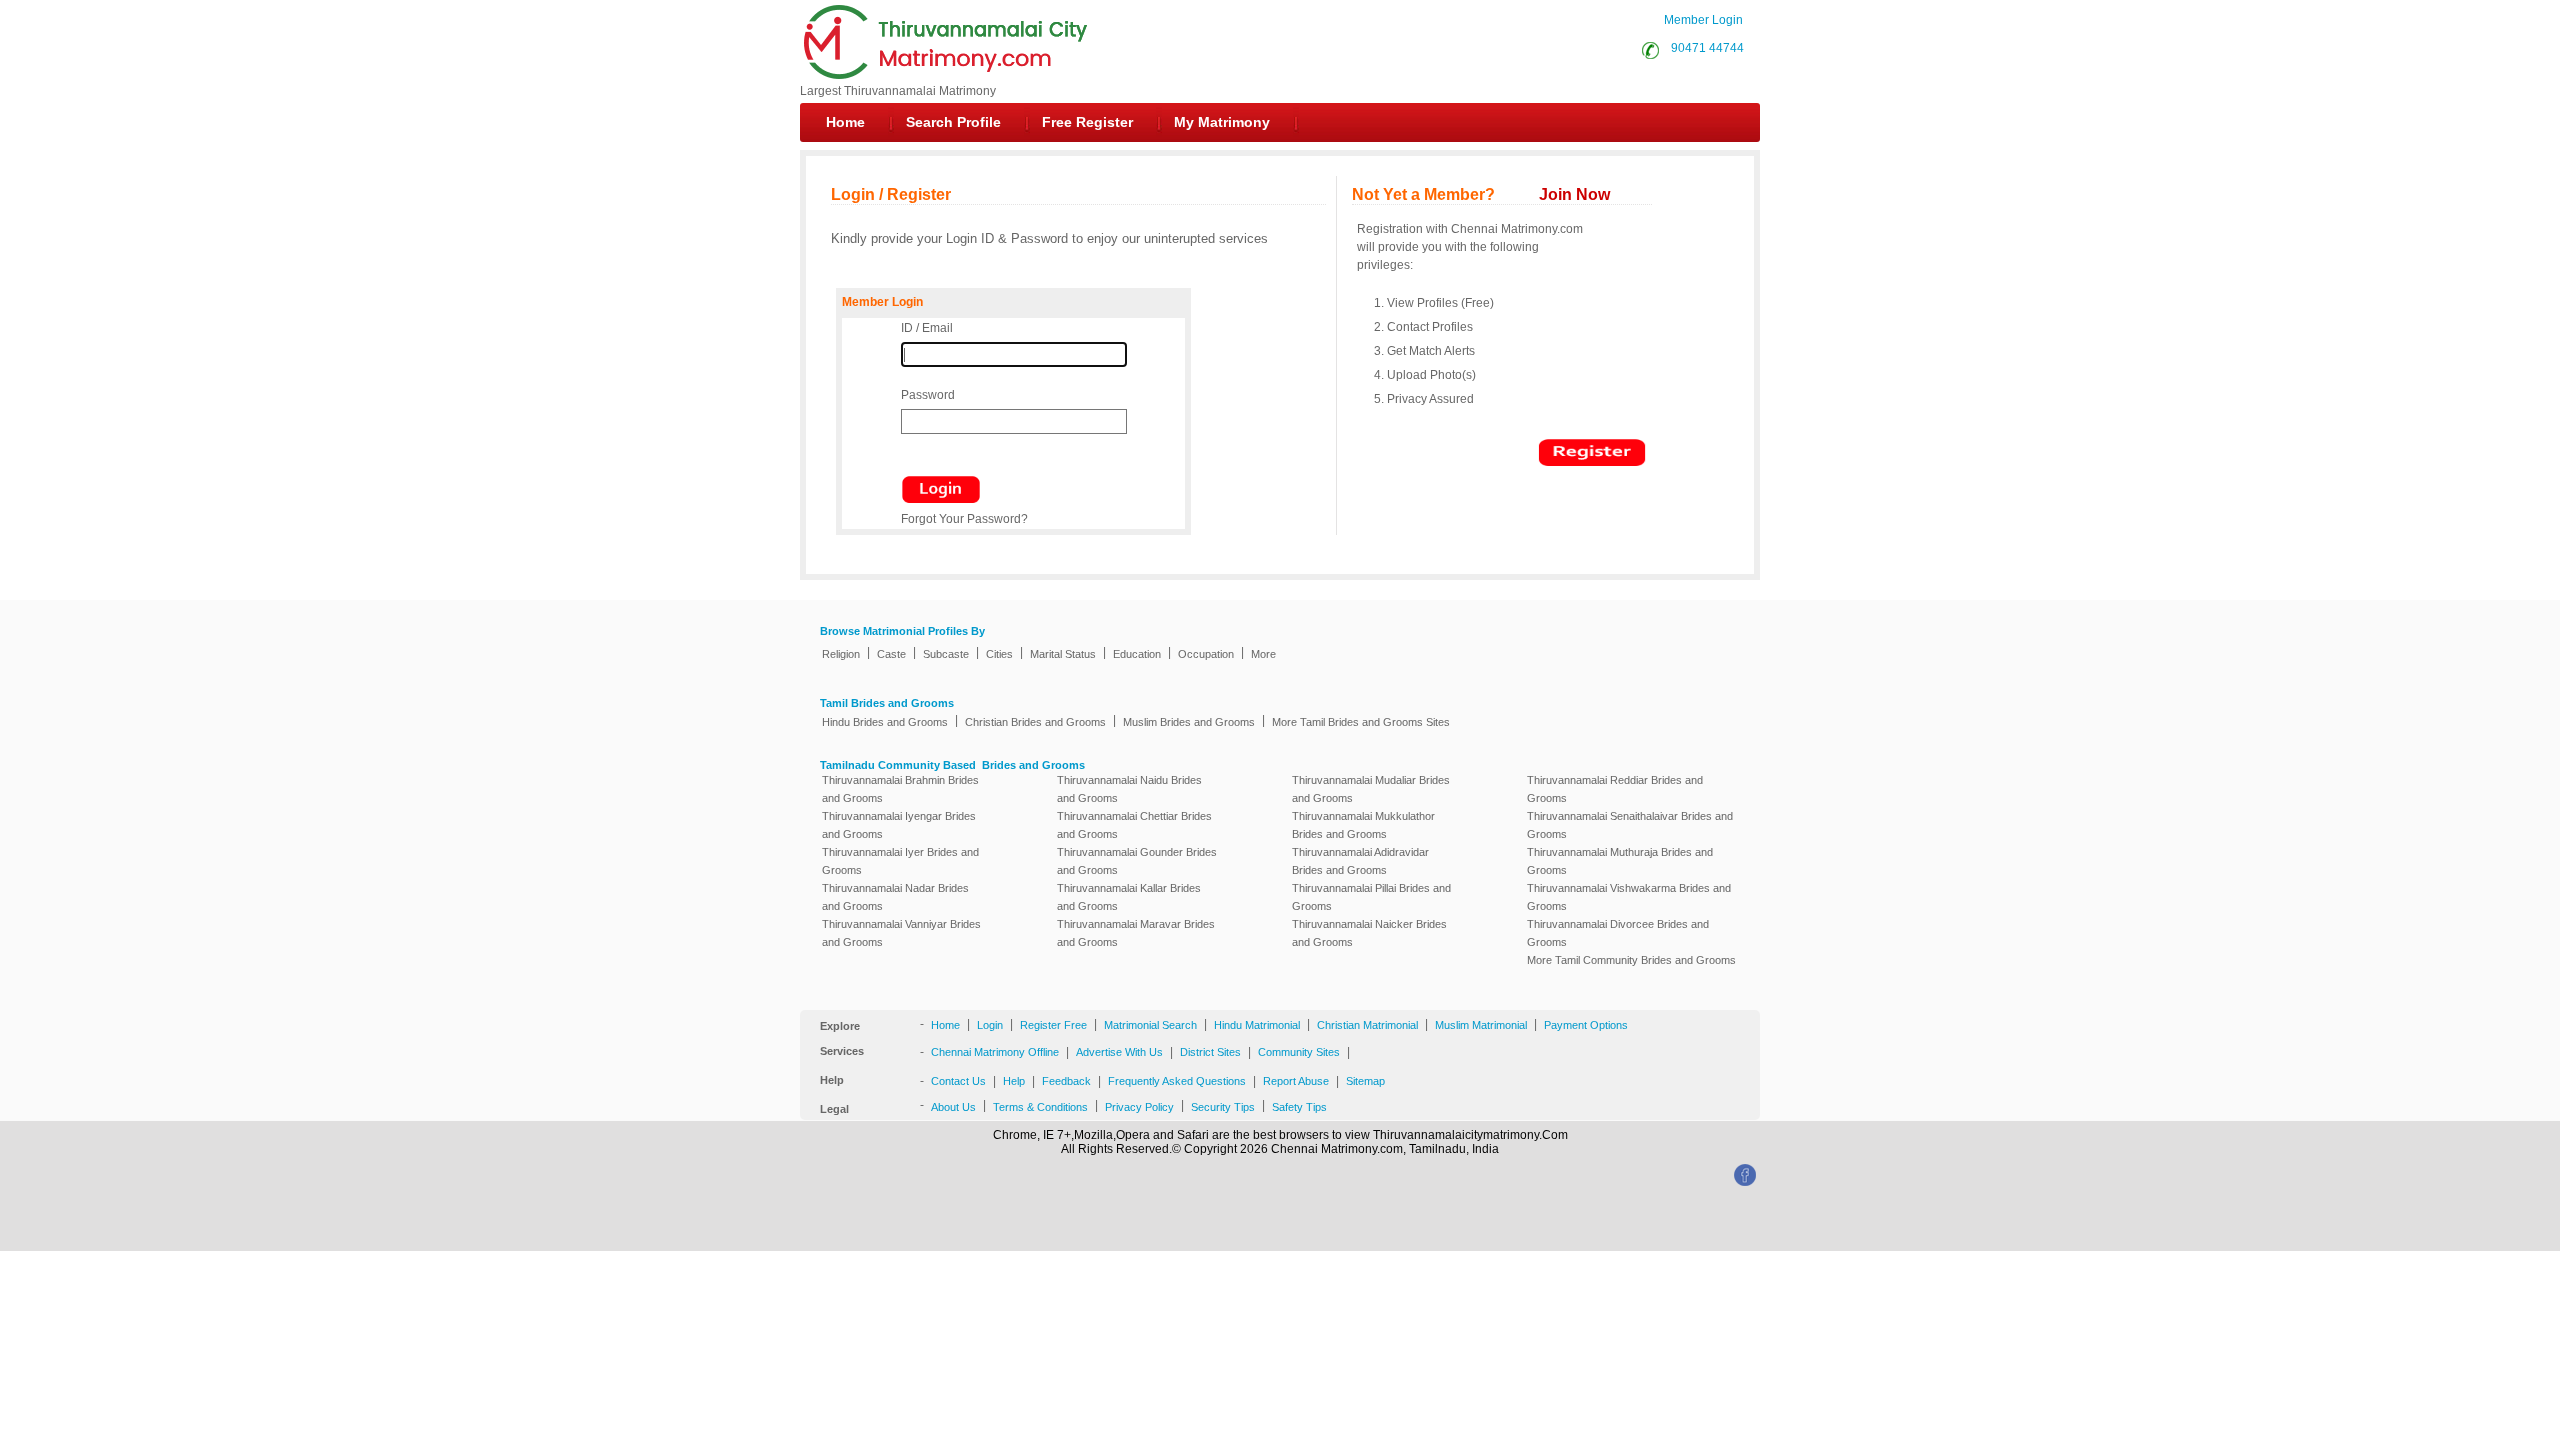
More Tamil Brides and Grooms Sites (1361, 722)
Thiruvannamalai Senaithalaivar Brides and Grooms (1630, 825)
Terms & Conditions (1040, 1107)
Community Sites (1299, 1052)
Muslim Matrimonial (1481, 1025)
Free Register (1087, 122)
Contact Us (958, 1081)
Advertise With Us (1119, 1052)
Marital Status (1063, 654)
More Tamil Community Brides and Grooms (1631, 960)
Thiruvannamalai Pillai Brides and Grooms (1371, 897)
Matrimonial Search (1150, 1025)
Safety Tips (1299, 1107)
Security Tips (1223, 1107)
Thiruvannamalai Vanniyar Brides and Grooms (901, 933)
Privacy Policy (1139, 1107)
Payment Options (1586, 1025)
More (1263, 654)
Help (1014, 1081)
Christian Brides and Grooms (1035, 722)
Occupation (1206, 654)
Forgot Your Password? (964, 519)
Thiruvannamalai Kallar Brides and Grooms (1129, 897)
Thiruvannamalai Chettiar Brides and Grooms (1134, 825)
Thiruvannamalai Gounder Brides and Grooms (1137, 861)
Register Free (1053, 1025)
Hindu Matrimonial (1257, 1025)
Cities (999, 654)
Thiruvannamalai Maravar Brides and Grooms (1136, 933)
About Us (953, 1107)
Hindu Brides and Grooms (885, 722)
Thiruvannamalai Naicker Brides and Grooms (1369, 933)
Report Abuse (1296, 1081)
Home (845, 122)
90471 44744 (1704, 48)
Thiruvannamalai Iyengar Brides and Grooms (899, 825)
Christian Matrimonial (1367, 1025)
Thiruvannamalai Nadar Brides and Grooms (895, 897)
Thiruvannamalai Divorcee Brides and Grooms (1618, 933)
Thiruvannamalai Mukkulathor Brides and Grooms (1363, 825)
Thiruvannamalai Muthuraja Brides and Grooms (1620, 861)
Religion (841, 654)
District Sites (1210, 1052)
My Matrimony (1222, 122)
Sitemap (1365, 1081)
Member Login (1703, 20)
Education (1137, 654)
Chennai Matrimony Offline (995, 1052)
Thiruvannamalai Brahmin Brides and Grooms (900, 789)
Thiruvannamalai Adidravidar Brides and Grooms (1360, 861)
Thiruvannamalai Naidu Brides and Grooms (1129, 789)
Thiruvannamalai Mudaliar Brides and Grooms (1371, 789)
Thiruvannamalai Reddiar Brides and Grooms (1615, 789)
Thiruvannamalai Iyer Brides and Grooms (900, 861)
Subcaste (946, 654)
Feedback (1066, 1081)
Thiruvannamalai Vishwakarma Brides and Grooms (1629, 897)
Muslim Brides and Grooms (1189, 722)
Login (990, 1025)
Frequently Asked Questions (1177, 1081)
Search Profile (953, 122)
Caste (891, 654)
